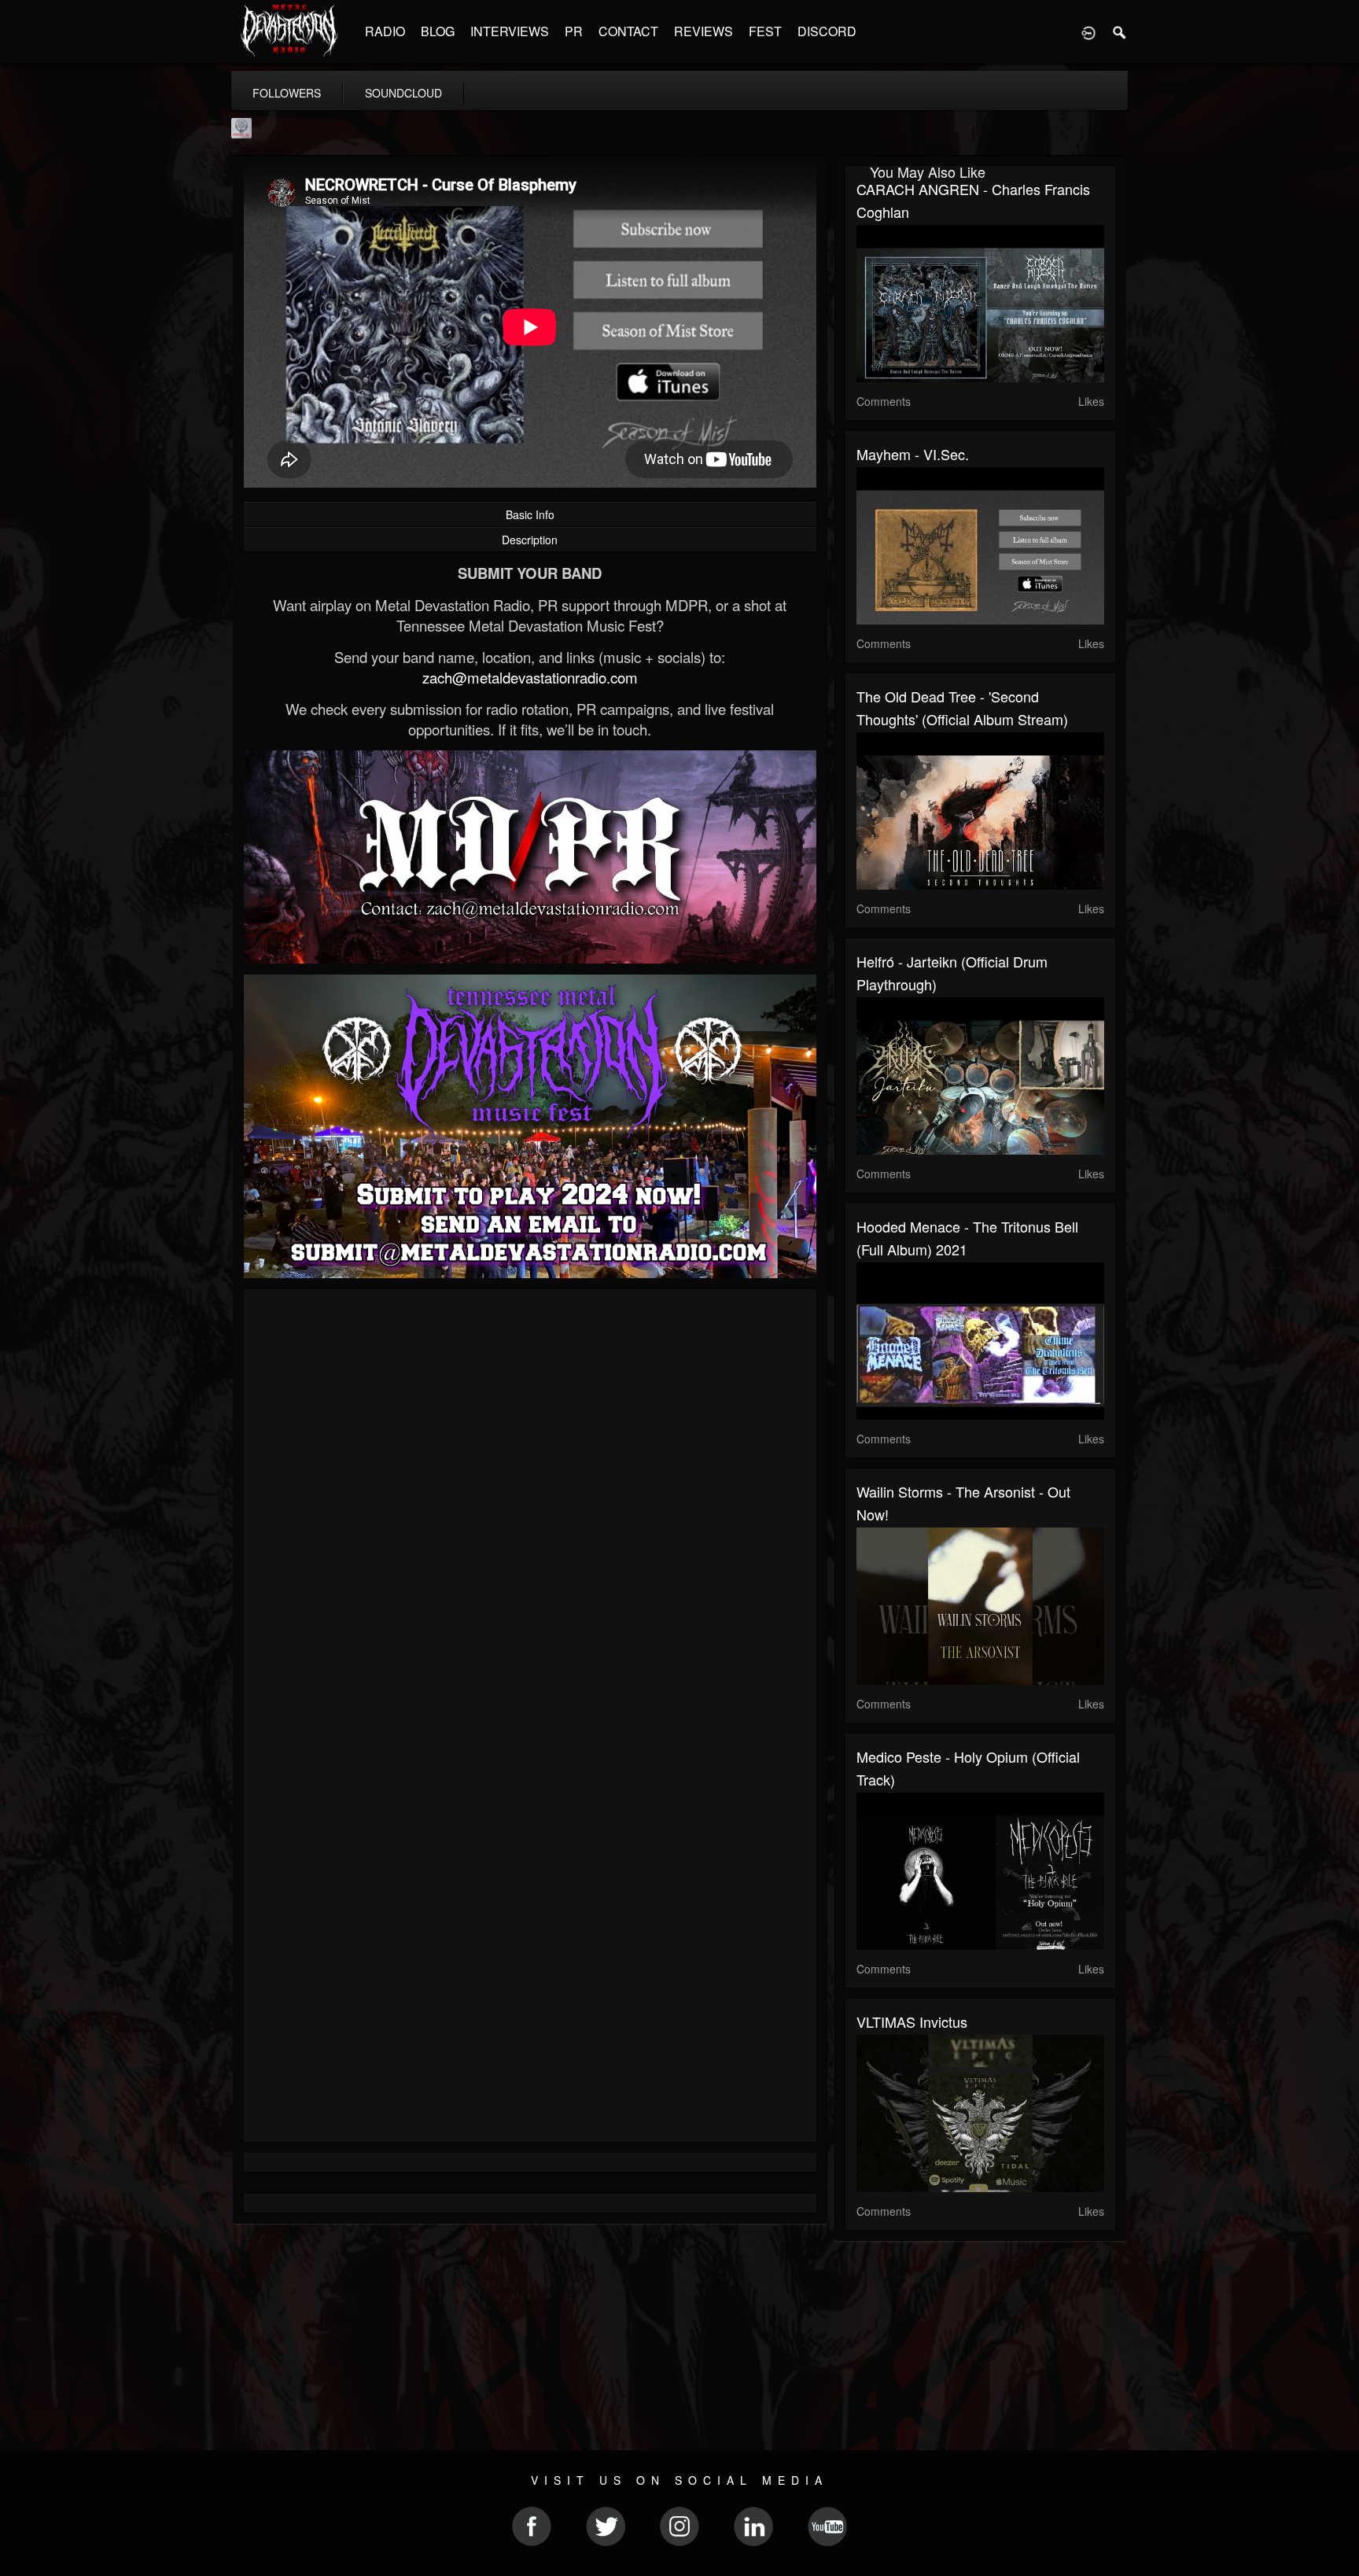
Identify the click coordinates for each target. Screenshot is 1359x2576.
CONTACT (628, 31)
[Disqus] (530, 1511)
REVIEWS (703, 31)
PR (574, 31)
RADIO (385, 31)
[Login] (1088, 31)
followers (287, 93)
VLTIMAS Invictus (912, 2021)
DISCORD (827, 31)
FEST (765, 31)
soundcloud (403, 93)
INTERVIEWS (510, 31)
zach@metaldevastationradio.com (530, 677)
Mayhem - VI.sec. (913, 454)
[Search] (1120, 31)
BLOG (438, 31)
